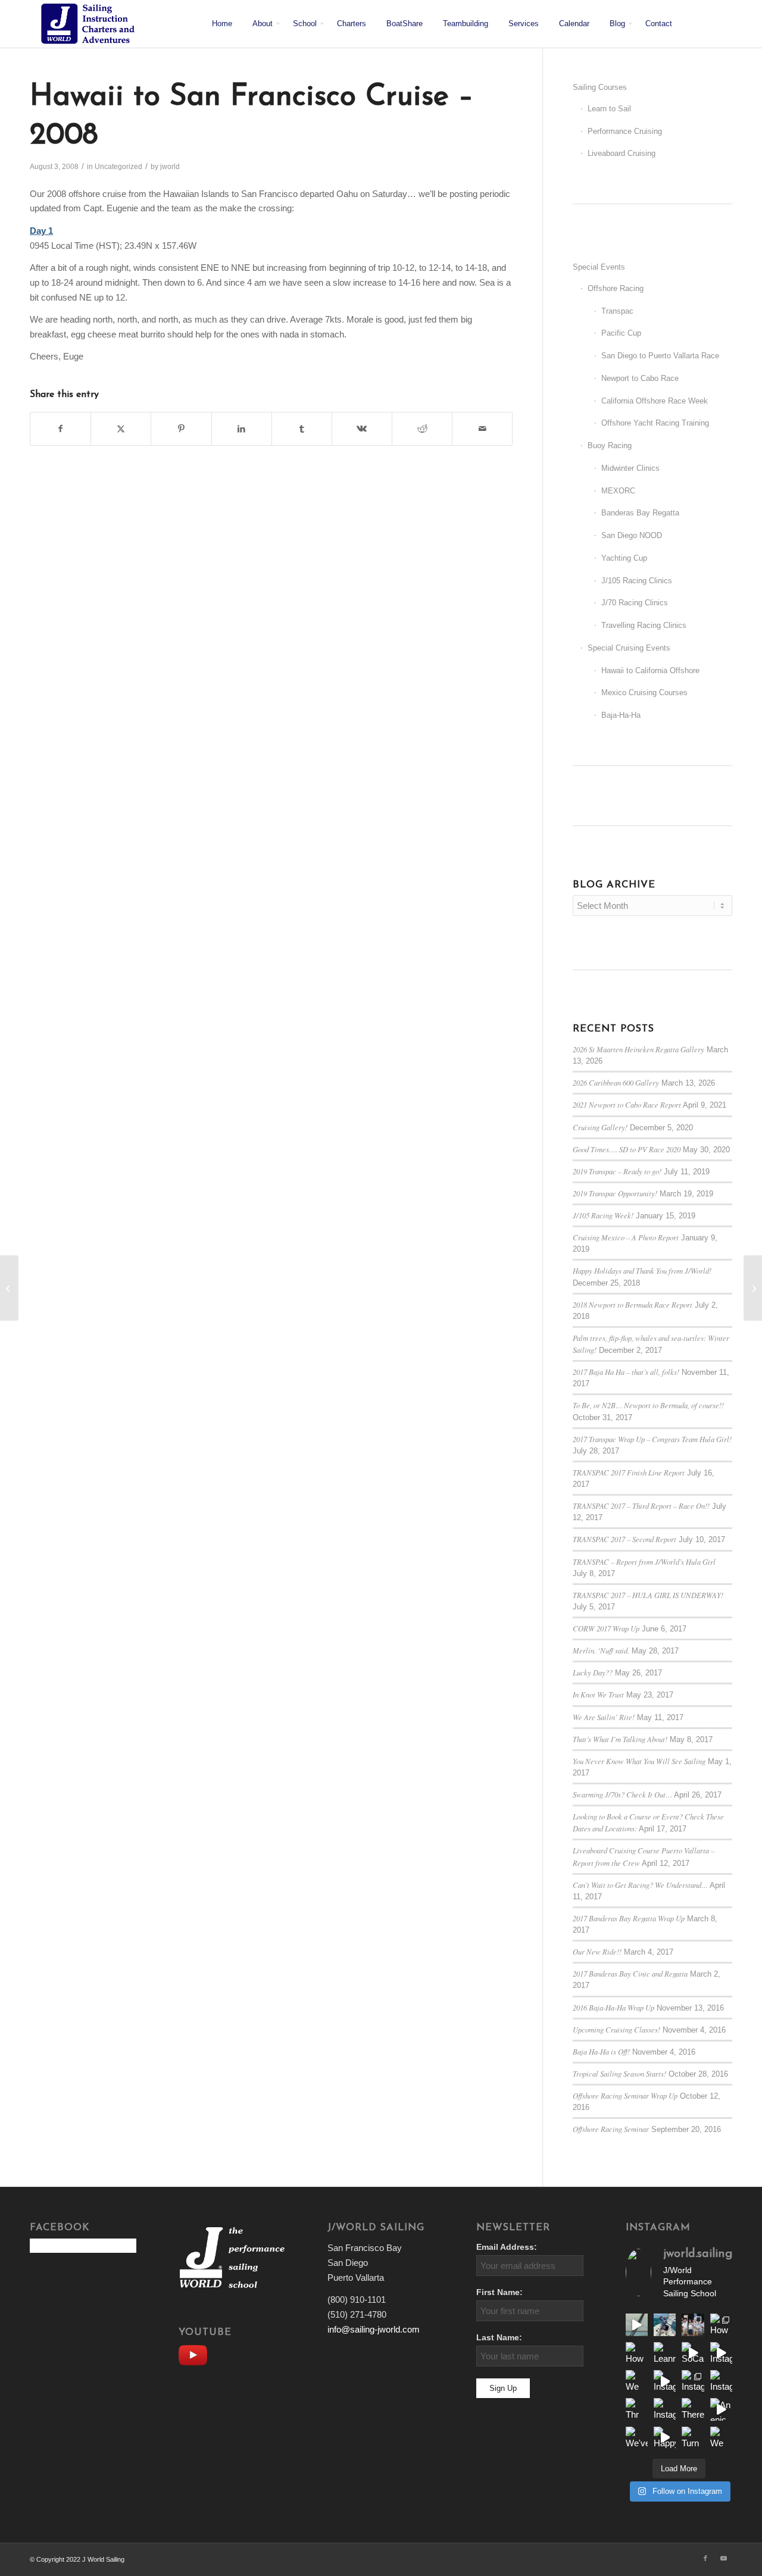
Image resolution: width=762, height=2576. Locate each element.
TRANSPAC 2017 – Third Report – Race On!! (641, 1506)
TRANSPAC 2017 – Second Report (624, 1539)
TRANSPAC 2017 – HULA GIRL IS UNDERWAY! (648, 1595)
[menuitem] (222, 24)
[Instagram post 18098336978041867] (721, 2353)
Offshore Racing (616, 288)
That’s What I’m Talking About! (620, 1739)
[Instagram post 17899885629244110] (721, 2381)
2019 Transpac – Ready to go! (617, 1171)
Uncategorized (118, 167)
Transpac (617, 311)
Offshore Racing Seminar (611, 2129)
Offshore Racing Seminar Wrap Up (625, 2095)
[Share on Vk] (362, 429)
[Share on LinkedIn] (242, 429)
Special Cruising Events (629, 648)
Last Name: (499, 2338)
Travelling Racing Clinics (644, 625)
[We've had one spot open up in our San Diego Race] (637, 2438)
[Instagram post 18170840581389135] (665, 2409)
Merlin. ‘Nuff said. (601, 1650)
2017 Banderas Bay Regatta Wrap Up (629, 1918)
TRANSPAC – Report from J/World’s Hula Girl (644, 1561)
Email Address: (507, 2247)
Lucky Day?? (593, 1672)
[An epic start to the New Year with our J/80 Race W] (721, 2409)
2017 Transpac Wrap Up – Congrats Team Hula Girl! (652, 1439)
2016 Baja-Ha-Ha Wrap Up (613, 2007)
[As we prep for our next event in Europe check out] (637, 2325)
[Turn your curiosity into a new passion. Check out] (693, 2438)
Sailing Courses (600, 87)
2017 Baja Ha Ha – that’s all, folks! (626, 1372)
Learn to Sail (609, 109)
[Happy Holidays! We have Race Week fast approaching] (665, 2438)
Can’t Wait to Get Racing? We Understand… (640, 1885)
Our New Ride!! (597, 1951)
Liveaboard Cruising (622, 153)
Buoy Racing (610, 446)
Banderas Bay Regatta (640, 513)
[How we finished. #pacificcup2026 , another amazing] (693, 2325)
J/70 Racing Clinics (635, 603)
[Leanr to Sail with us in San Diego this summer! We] (665, 2353)
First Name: (499, 2292)
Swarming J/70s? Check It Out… (622, 1794)
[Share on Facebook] (60, 429)
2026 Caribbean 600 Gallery (616, 1082)
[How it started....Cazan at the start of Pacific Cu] (637, 2353)
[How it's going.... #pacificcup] (721, 2325)
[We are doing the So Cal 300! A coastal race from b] (637, 2381)
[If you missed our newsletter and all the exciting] (665, 2325)
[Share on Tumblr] (302, 429)
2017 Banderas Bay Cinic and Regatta (630, 1973)
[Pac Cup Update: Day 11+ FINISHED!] (9, 1288)
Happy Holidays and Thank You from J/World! (642, 1270)
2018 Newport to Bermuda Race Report (633, 1304)
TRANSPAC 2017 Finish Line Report (629, 1472)
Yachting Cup (624, 558)
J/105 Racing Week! (603, 1215)
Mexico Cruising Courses (644, 693)
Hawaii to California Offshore (650, 670)
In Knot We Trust (598, 1694)
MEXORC (618, 491)
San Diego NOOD (632, 535)
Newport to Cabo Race (640, 378)
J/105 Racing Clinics (637, 581)
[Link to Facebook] (705, 2558)
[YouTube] (196, 2354)
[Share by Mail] (482, 429)
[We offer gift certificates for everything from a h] (721, 2438)
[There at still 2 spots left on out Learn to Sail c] (693, 2409)
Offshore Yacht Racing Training (655, 423)
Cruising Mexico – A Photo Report (626, 1237)
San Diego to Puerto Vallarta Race (660, 356)
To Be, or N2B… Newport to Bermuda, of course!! (648, 1405)
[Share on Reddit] (422, 429)
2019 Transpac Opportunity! (615, 1193)
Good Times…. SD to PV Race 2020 (627, 1149)
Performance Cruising (625, 131)
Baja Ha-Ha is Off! (601, 2051)
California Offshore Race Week (655, 401)
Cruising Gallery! (600, 1127)
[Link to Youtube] (723, 2558)
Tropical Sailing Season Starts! (619, 2073)
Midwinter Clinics (630, 468)
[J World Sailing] (91, 24)
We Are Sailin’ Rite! (604, 1717)
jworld (170, 167)
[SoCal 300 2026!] (693, 2353)
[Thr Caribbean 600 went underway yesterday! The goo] (637, 2409)
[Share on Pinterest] (181, 429)
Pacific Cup (621, 333)
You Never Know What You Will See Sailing (639, 1761)
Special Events (599, 267)
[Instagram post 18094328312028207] (665, 2381)
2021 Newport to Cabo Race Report (627, 1104)
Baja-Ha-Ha (621, 715)
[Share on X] (121, 429)
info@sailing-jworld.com (374, 2329)
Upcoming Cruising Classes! (616, 2029)
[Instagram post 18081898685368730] (693, 2381)
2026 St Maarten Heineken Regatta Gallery (638, 1049)
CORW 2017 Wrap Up (606, 1628)
